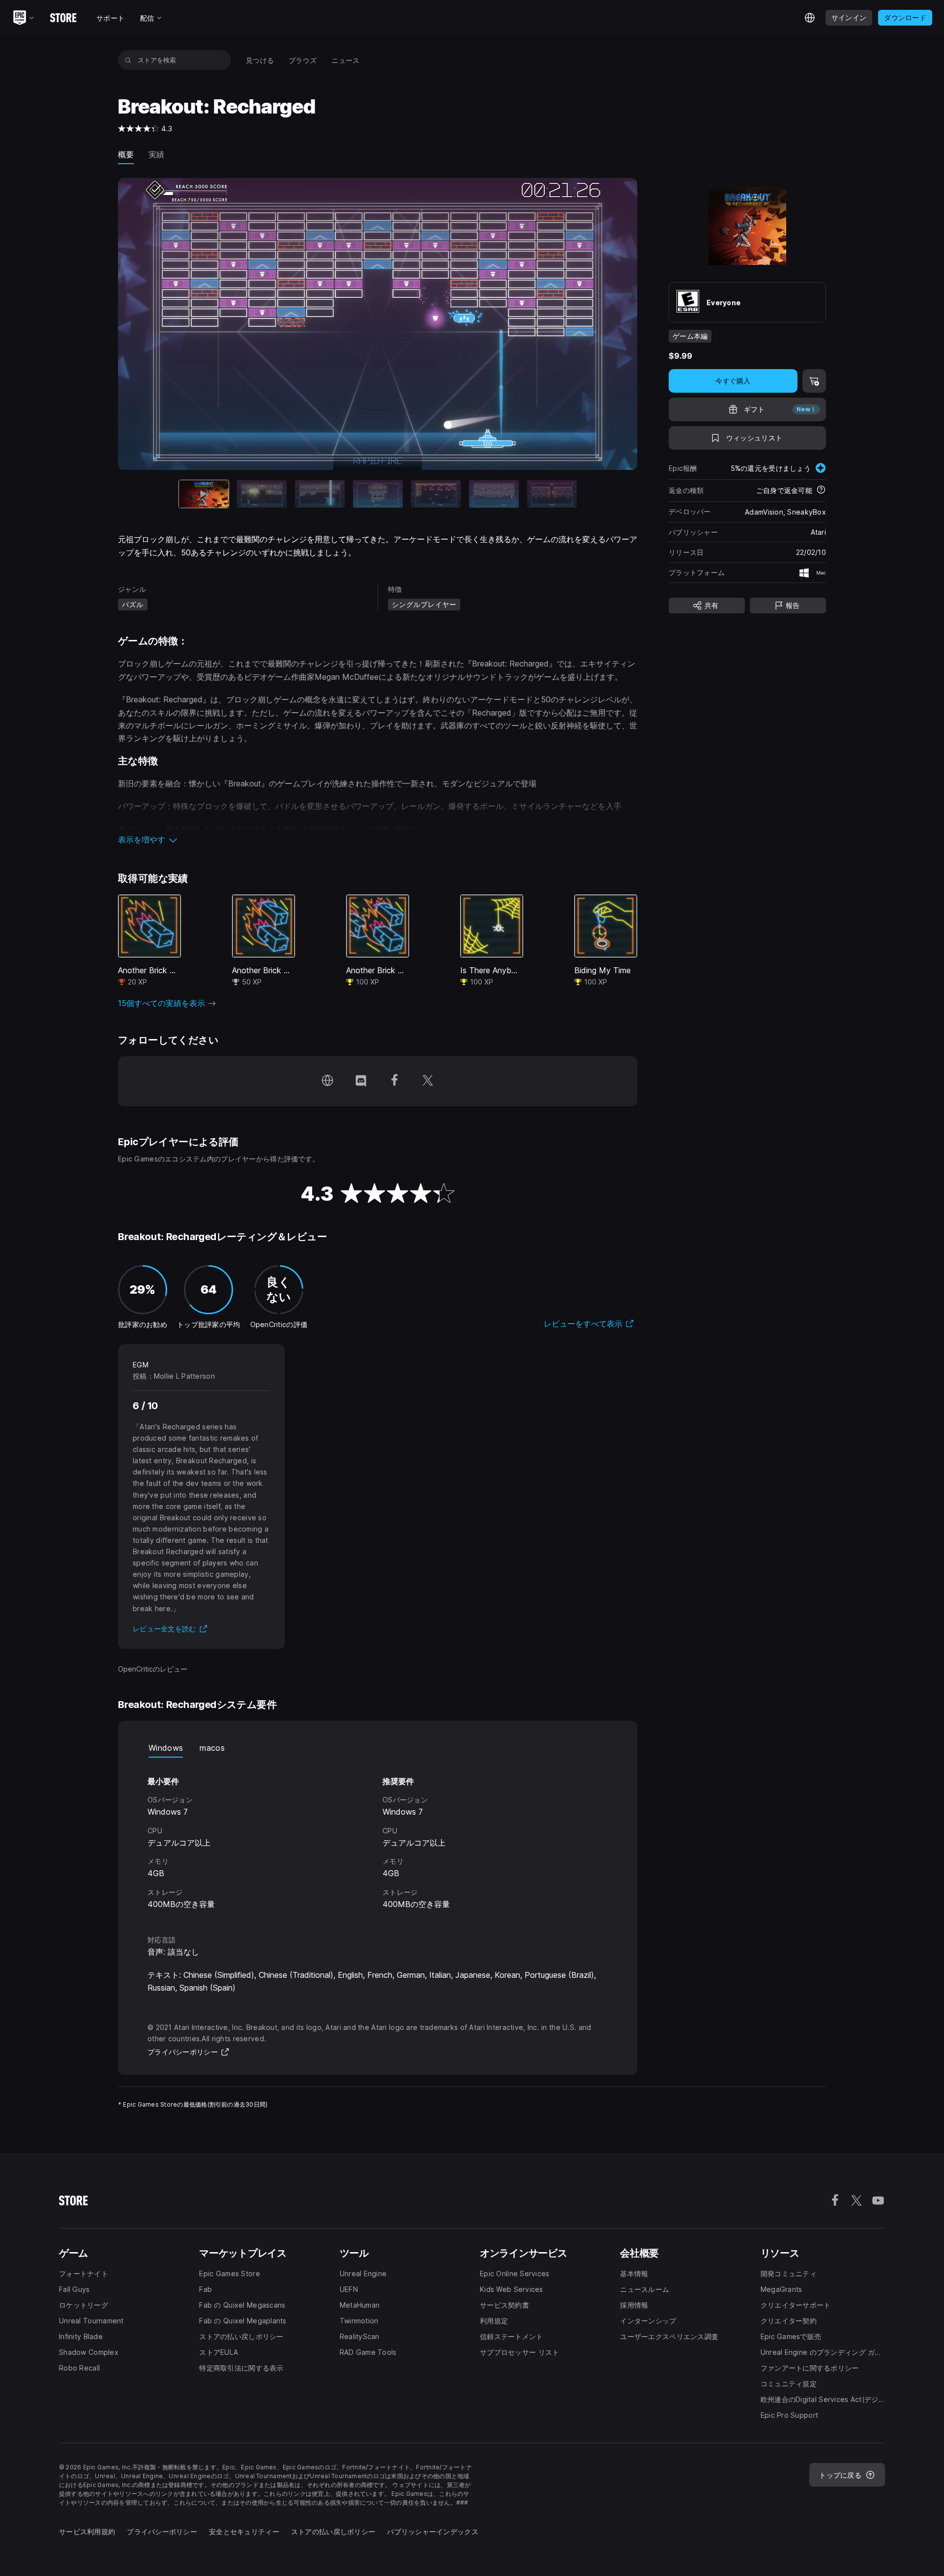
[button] (378, 839)
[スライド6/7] (494, 494)
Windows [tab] (166, 1748)
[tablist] (378, 1748)
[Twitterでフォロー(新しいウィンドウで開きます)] (428, 1081)
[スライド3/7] (320, 494)
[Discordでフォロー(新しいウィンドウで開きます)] (361, 1081)
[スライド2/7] (262, 494)
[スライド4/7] (378, 494)
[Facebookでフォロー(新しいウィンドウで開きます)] (394, 1081)
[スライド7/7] (552, 494)
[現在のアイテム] (204, 494)
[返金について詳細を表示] (821, 491)
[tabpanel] (378, 1837)
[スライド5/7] (436, 494)
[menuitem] (260, 60)
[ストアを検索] (128, 60)
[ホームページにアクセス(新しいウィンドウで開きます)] (327, 1081)
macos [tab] (212, 1748)
